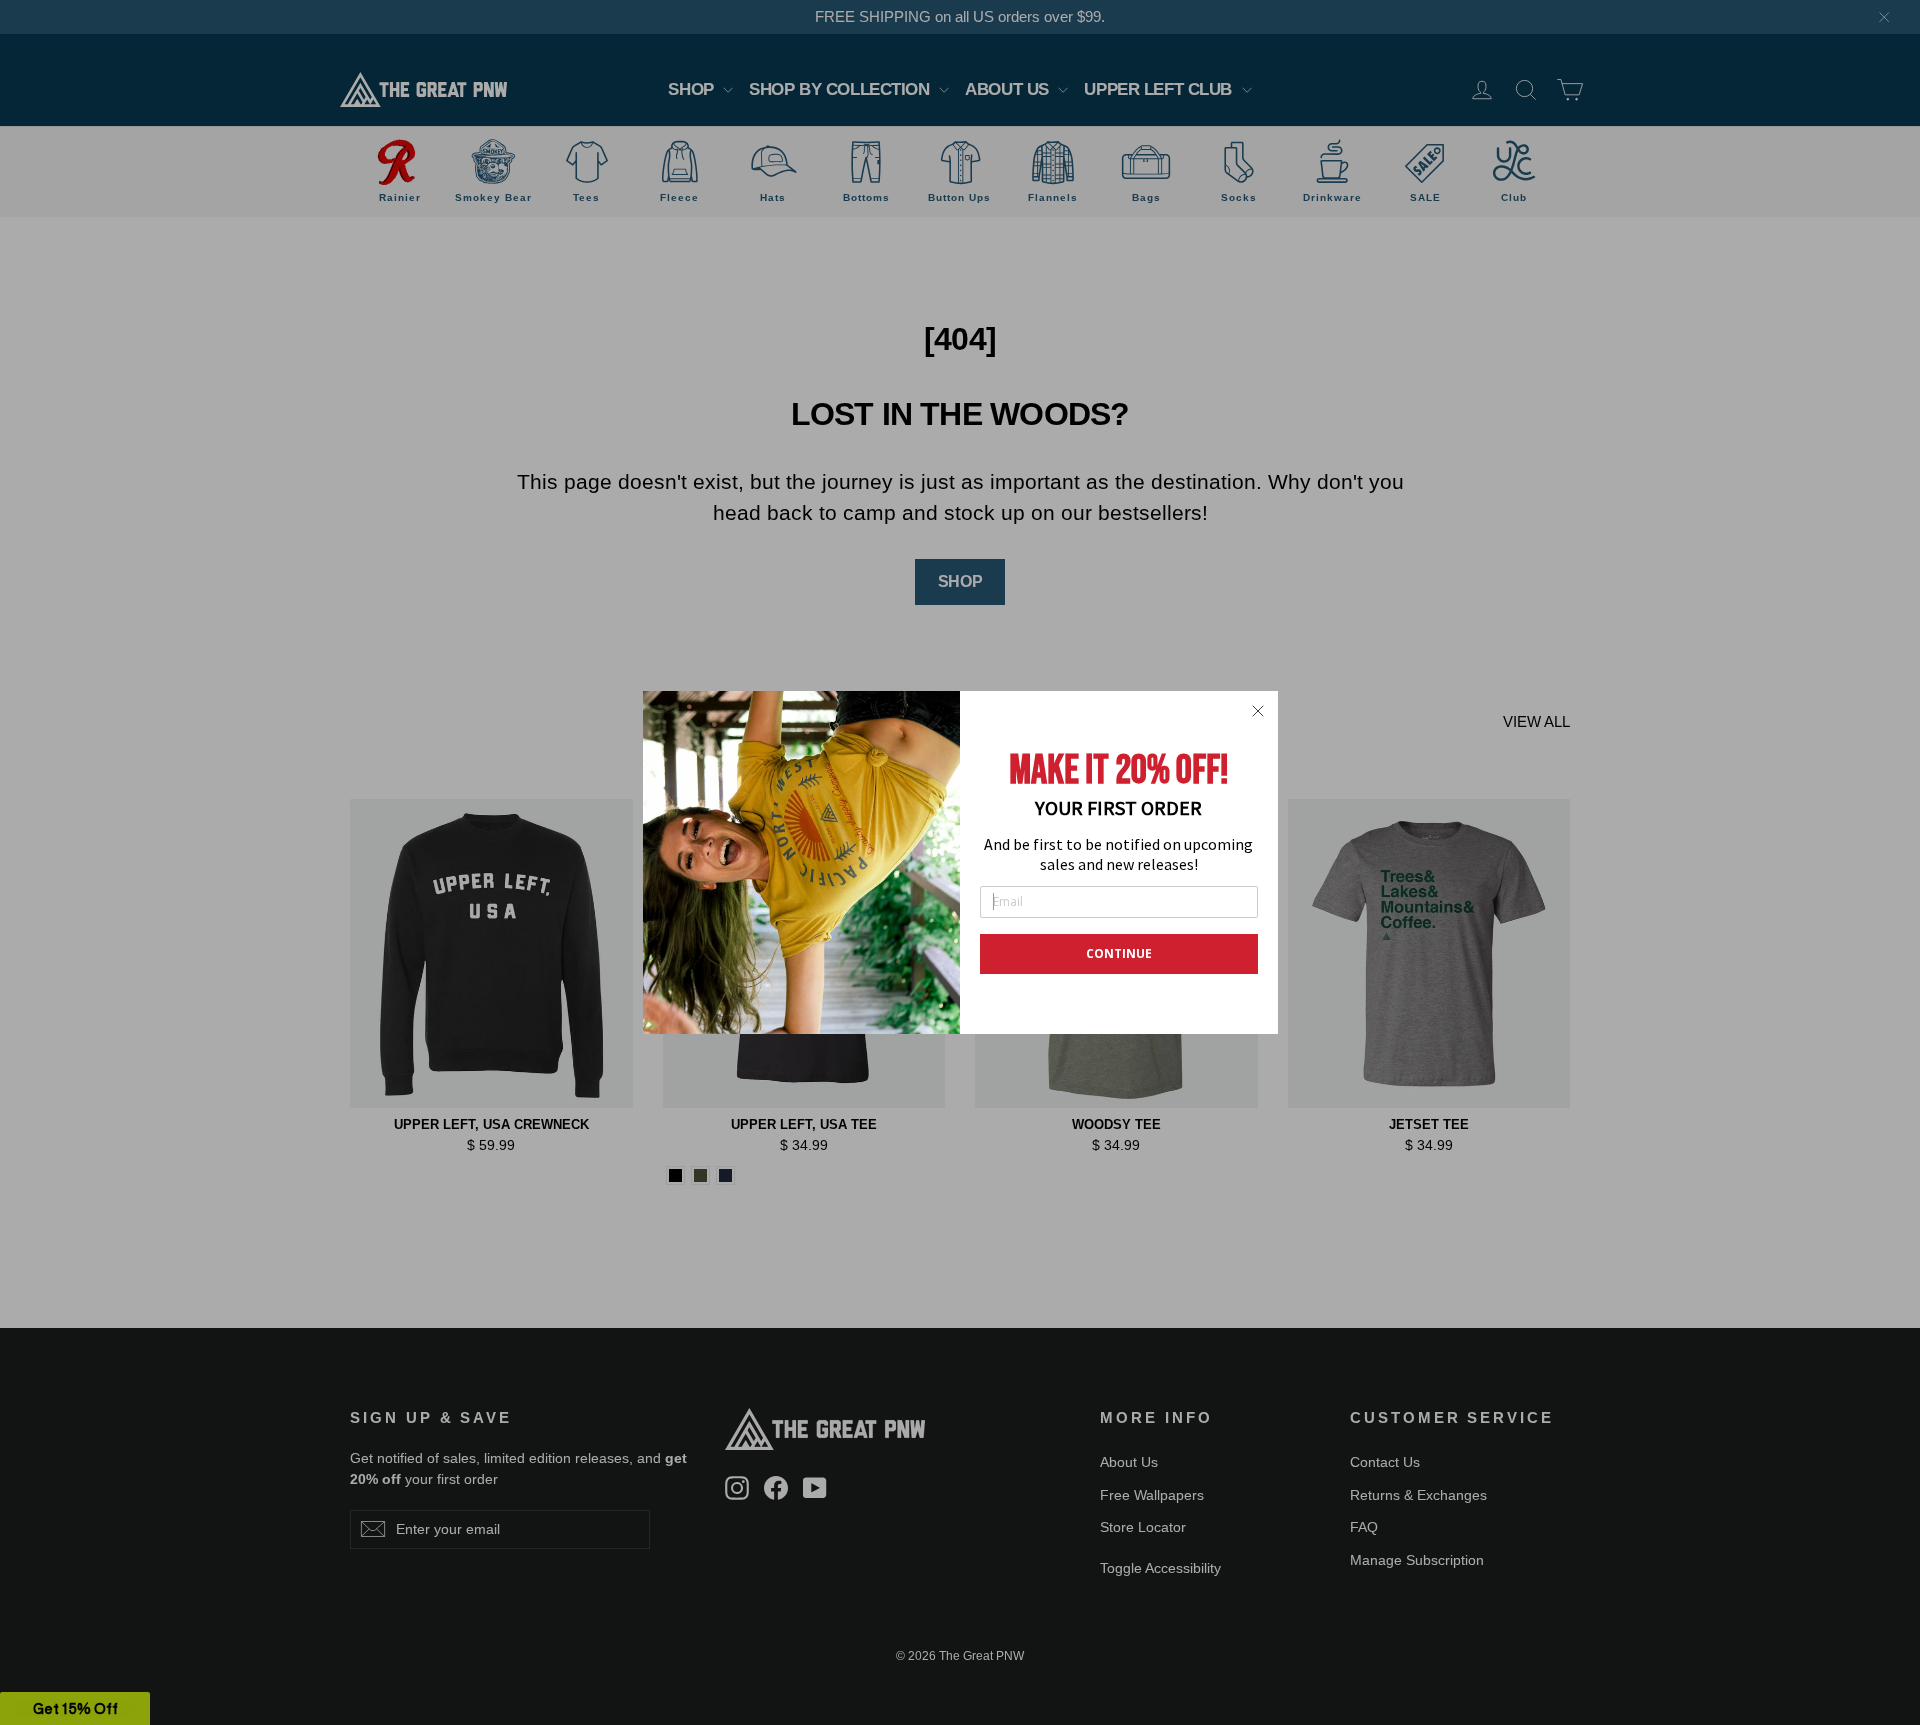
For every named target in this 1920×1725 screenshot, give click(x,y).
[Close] (1258, 711)
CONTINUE (1119, 953)
